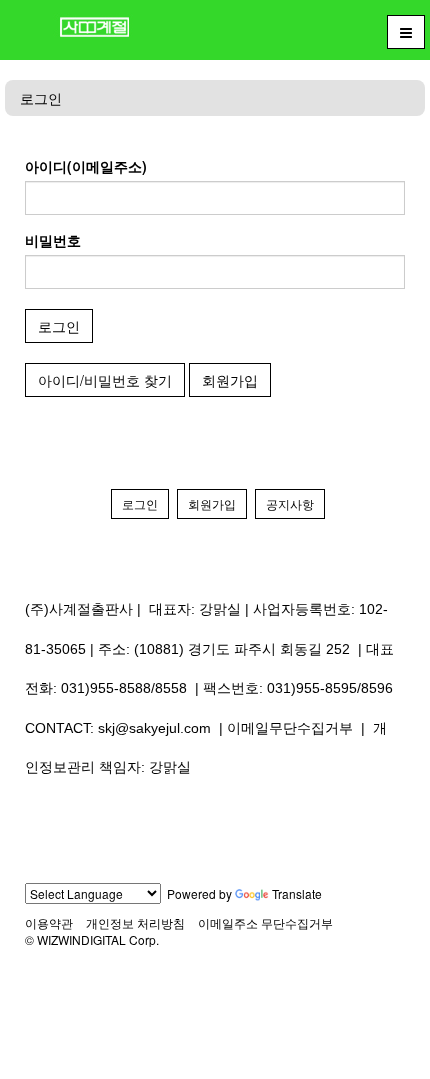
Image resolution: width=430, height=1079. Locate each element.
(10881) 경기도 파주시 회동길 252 (242, 649)
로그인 (41, 98)
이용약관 (49, 922)
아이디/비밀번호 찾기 (105, 380)
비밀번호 (53, 240)
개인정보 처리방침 (135, 922)
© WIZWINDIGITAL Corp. (92, 939)
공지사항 (290, 503)
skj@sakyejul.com (154, 728)
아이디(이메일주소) (86, 166)
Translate (297, 893)
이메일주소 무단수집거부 (265, 922)
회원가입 (230, 380)
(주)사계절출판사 (79, 609)
